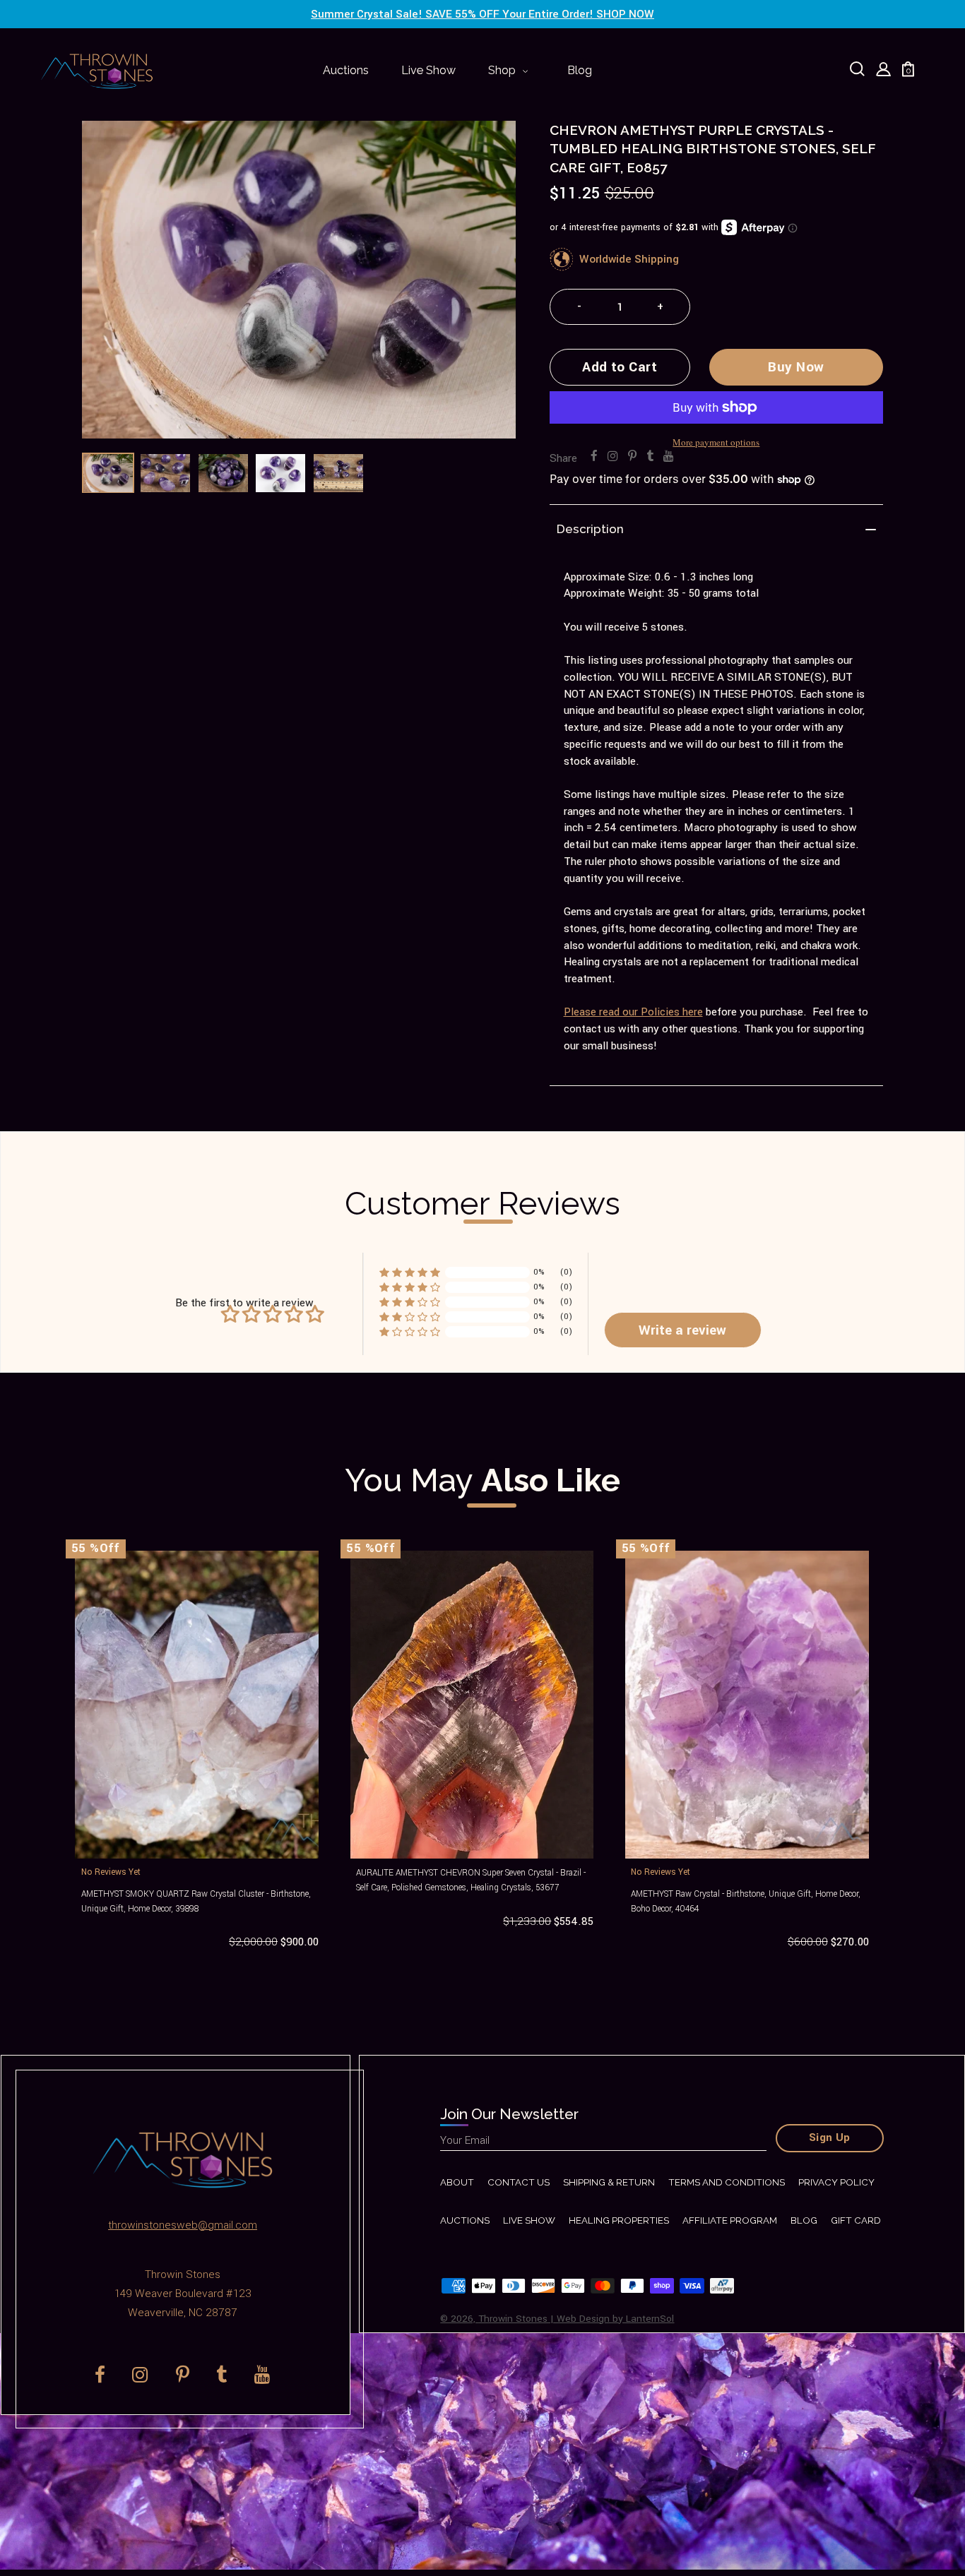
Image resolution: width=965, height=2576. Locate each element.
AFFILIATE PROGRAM (730, 2220)
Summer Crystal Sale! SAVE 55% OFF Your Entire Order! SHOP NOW (482, 14)
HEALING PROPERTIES (619, 2220)
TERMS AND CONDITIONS (727, 2182)
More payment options (716, 442)
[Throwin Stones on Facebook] (594, 457)
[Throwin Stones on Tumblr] (650, 457)
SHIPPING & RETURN (609, 2182)
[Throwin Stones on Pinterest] (632, 457)
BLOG (804, 2220)
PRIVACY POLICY (836, 2182)
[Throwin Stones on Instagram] (613, 457)
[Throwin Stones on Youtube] (669, 457)
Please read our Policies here (633, 1012)
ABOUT (457, 2182)
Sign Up (830, 2137)
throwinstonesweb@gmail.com (183, 2225)
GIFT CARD (856, 2220)
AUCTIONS (465, 2220)
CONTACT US (519, 2182)
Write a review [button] (682, 1330)
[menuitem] (346, 71)
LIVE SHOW (529, 2220)
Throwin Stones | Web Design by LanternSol (576, 2319)
